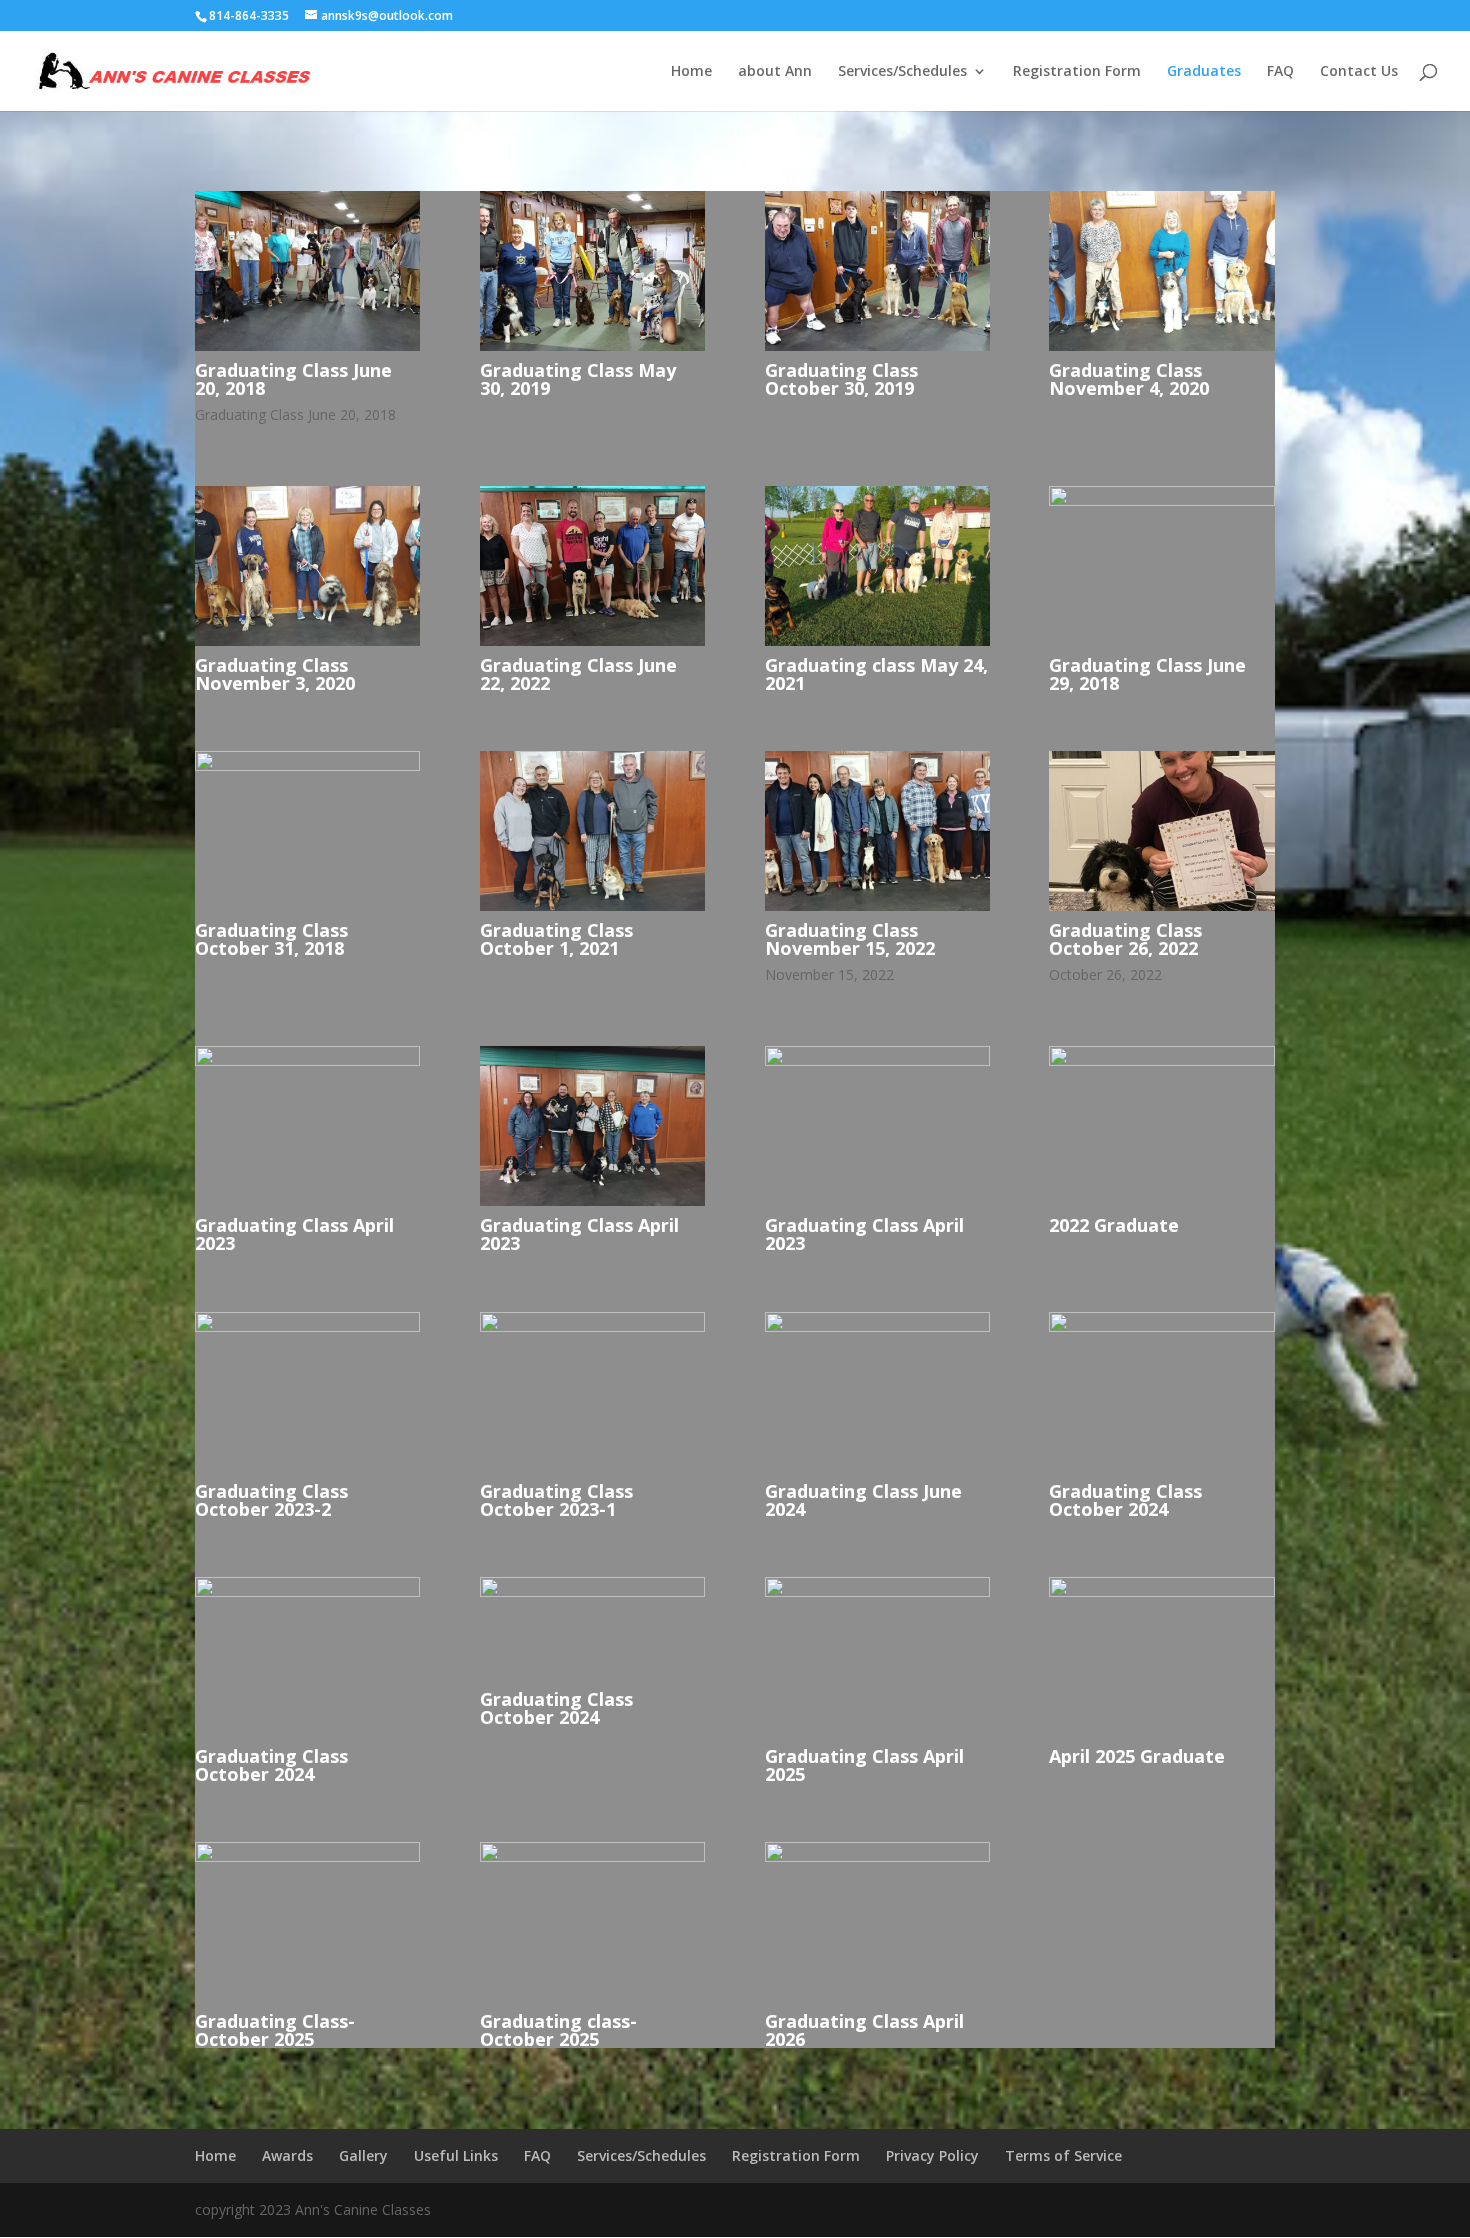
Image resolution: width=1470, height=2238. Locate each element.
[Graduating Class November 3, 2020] (307, 640)
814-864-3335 (249, 15)
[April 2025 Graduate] (1161, 1591)
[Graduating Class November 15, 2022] (877, 905)
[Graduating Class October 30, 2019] (877, 345)
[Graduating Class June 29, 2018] (1161, 500)
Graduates (1204, 72)
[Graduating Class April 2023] (307, 1060)
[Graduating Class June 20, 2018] (307, 345)
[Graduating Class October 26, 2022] (1161, 905)
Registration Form (1077, 72)
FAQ (1280, 72)
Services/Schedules (902, 72)
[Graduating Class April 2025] (877, 1591)
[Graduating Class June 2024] (877, 1326)
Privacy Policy (932, 2155)
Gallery (363, 2155)
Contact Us (1359, 72)
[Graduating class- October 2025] (592, 1856)
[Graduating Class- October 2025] (307, 1856)
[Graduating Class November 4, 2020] (1161, 345)
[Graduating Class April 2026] (877, 1856)
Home (691, 72)
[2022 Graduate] (1161, 1060)
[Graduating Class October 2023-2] (307, 1326)
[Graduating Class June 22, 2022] (592, 640)
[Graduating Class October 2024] (1161, 1326)
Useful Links (456, 2155)
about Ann (775, 72)
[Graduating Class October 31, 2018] (307, 765)
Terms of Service (1063, 2155)
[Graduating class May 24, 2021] (877, 640)
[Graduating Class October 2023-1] (592, 1326)
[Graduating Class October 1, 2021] (592, 905)
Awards (287, 2155)
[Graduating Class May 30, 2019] (592, 345)
